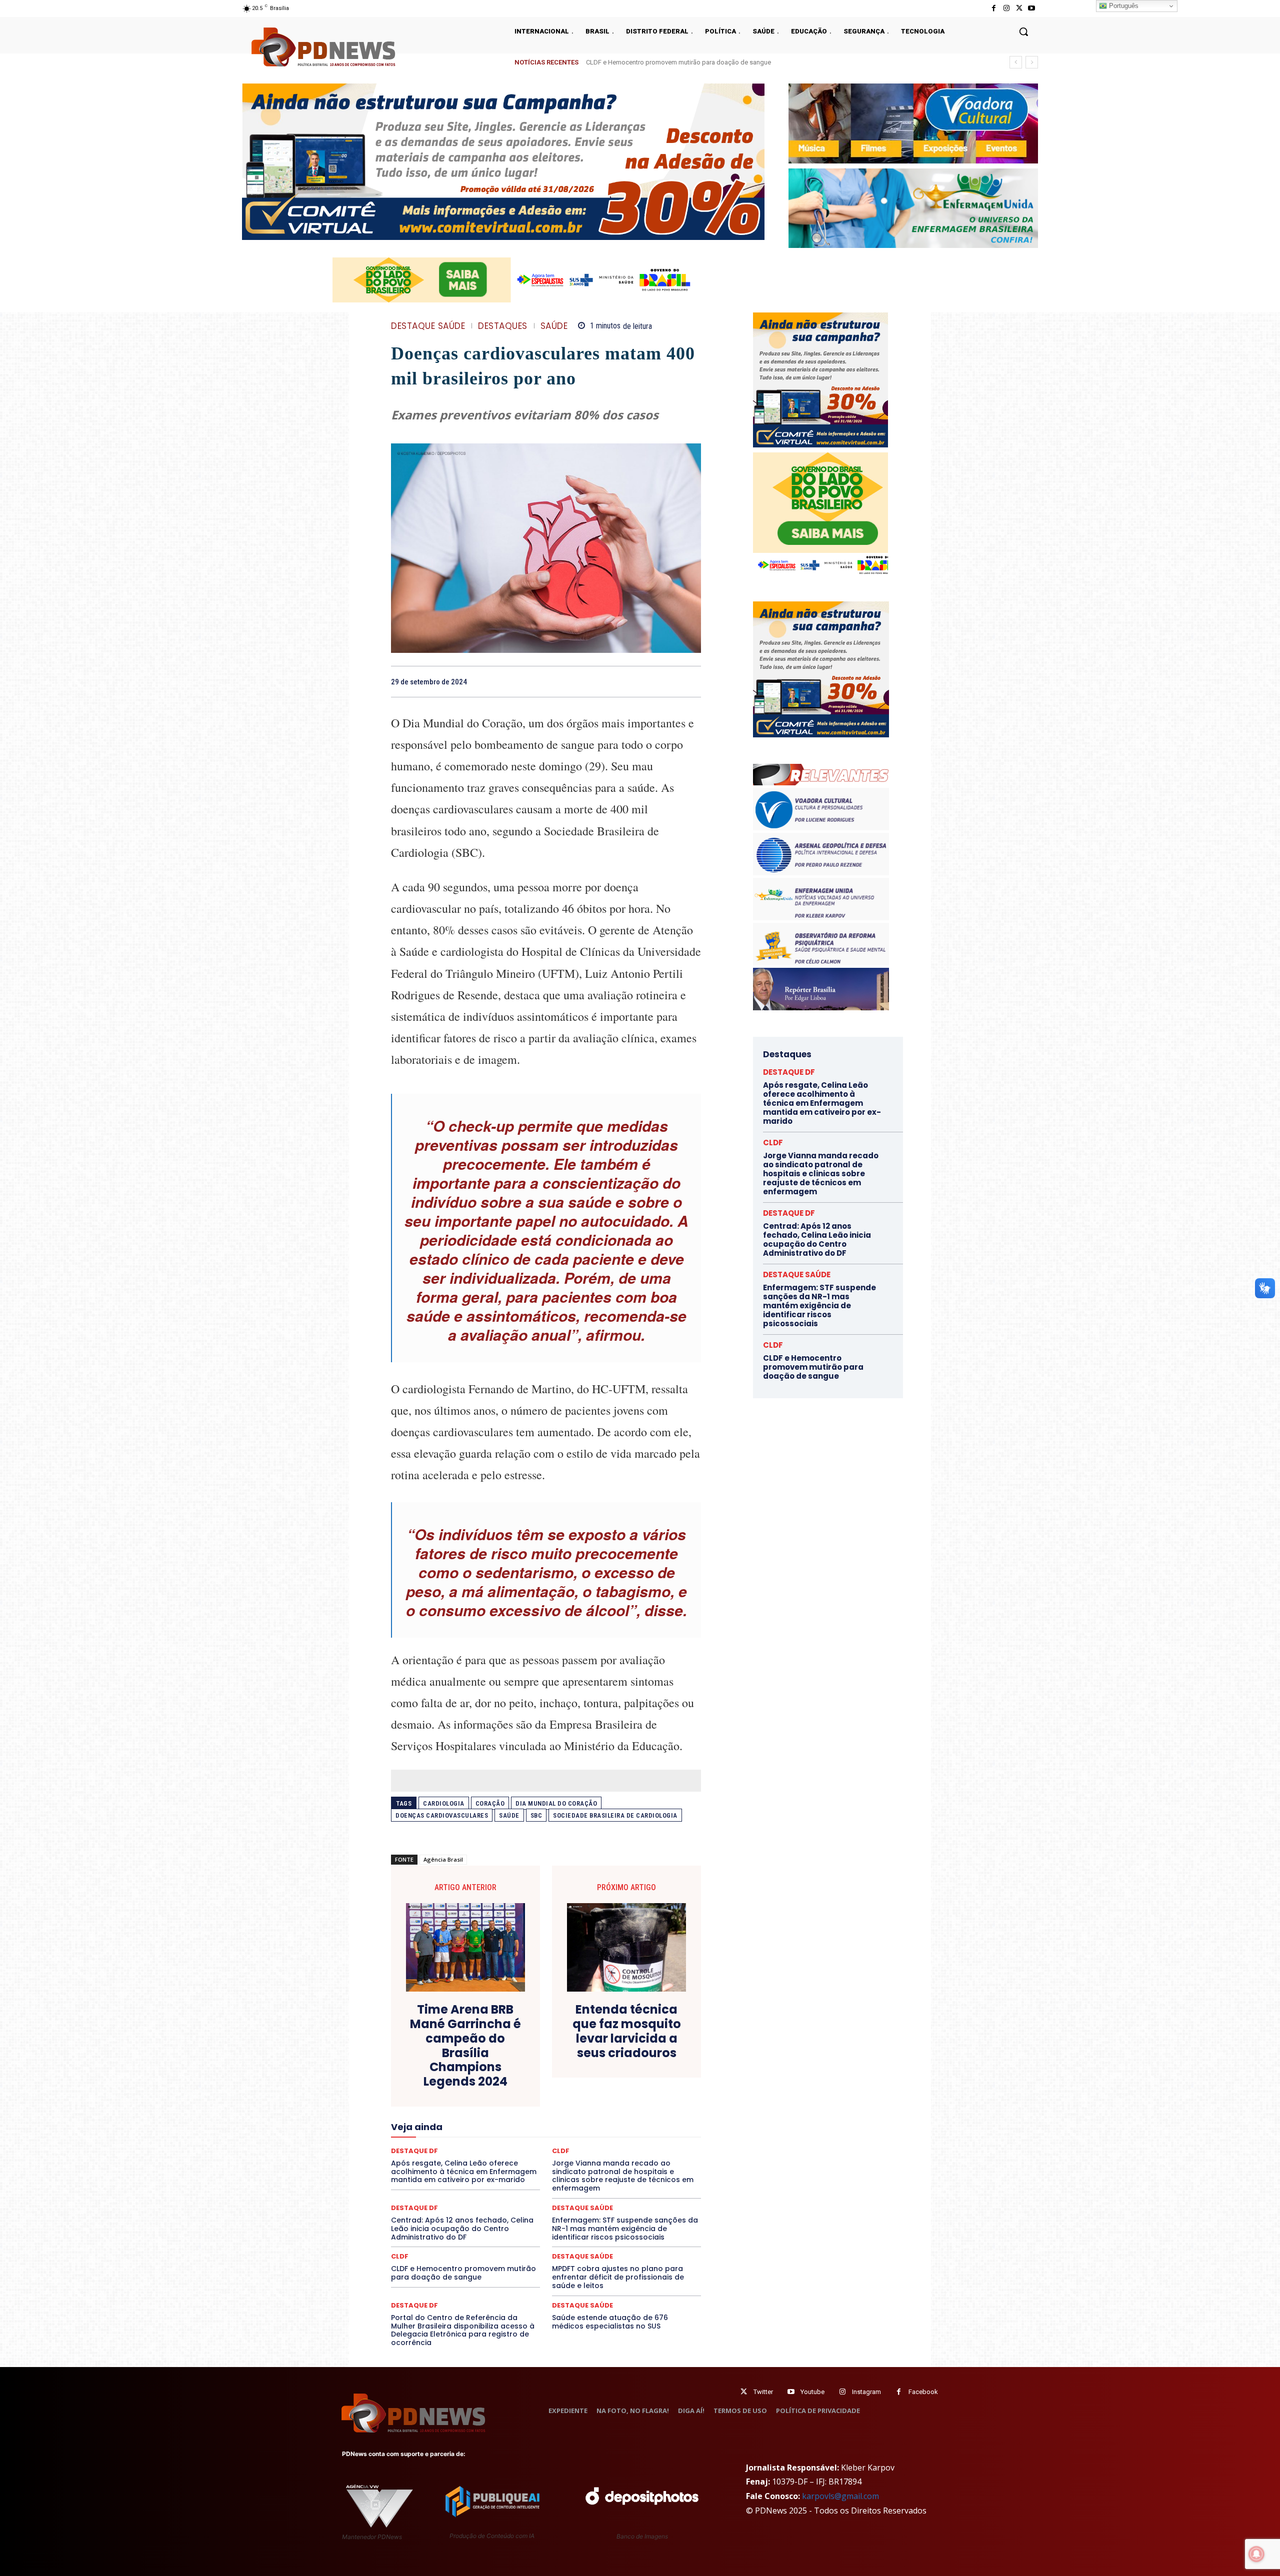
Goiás (545, 2116)
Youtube (812, 2392)
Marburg (639, 2125)
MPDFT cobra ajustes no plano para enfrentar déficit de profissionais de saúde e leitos (618, 2277)
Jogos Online (461, 2125)
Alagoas (478, 2053)
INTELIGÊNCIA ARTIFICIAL (603, 2116)
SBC (536, 1815)
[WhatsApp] (691, 681)
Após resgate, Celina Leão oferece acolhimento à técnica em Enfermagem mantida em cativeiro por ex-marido (822, 1103)
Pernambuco (657, 2143)
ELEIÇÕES (512, 2098)
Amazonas (518, 2053)
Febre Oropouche (466, 2116)
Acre (448, 2053)
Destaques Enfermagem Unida (518, 2089)
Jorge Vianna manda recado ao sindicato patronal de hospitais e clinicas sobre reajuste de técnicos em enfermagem (755, 62)
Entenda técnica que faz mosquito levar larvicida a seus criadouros (627, 2031)
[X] (1019, 8)
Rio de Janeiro (485, 2161)
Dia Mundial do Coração (556, 1803)
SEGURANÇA (619, 2170)
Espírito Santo (427, 2107)
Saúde (509, 1815)
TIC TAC (550, 2179)
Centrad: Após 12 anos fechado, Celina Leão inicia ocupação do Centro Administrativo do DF (462, 2229)
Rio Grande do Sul (543, 2161)
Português (1123, 6)
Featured (635, 2107)
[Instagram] (1006, 8)
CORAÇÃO (490, 1803)
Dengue (469, 2080)
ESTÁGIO (511, 2107)
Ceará (616, 2053)
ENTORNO (650, 2098)
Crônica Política (553, 2071)
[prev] (1016, 62)
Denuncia (505, 2080)
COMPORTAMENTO (484, 2062)
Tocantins (588, 2179)
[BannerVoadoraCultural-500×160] (913, 123)
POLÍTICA (450, 2152)
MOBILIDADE (617, 2134)
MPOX (656, 2134)
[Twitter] (744, 2392)
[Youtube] (1032, 8)
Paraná (616, 2143)
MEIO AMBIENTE (513, 2134)
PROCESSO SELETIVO (507, 2152)
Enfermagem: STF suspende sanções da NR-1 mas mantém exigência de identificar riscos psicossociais (625, 2229)
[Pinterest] (668, 681)
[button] (1023, 31)
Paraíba (584, 2143)
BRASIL (585, 2053)
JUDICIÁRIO (509, 2125)
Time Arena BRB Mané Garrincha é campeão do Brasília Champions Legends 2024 (465, 2046)
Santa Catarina (638, 2161)
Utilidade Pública (638, 2179)
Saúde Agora (519, 2170)
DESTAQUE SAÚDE (428, 326)
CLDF (400, 2256)
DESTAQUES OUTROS (604, 2089)
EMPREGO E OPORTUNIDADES (581, 2098)
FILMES (514, 2116)
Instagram (866, 2392)
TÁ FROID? (426, 2179)
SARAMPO (441, 2170)
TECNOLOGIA (507, 2179)
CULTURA (640, 2071)
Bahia (554, 2053)
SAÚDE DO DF (569, 2170)
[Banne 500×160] (913, 208)
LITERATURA (556, 2125)
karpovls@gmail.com (840, 2496)
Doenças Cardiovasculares (442, 1815)
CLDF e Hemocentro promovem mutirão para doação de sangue (463, 2273)
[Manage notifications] (1256, 2554)
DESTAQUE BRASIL (557, 2080)
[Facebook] (994, 8)
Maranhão (600, 2125)
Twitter (763, 2392)
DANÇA (435, 2080)
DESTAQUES (503, 326)
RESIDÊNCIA (435, 2161)
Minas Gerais (568, 2134)
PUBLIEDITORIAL (574, 2152)
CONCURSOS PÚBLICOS (559, 2062)
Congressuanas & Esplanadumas (653, 2062)
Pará (554, 2143)
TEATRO (464, 2179)
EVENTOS (549, 2107)
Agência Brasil (443, 1859)
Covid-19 (505, 2071)
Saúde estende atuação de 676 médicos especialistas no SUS (610, 2322)
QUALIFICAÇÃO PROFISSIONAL (655, 2152)
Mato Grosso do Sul (449, 2134)
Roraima (592, 2161)
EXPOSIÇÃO (592, 2107)
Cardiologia (444, 1803)
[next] (1032, 62)
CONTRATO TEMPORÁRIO (443, 2071)
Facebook (923, 2392)
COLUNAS (430, 2062)
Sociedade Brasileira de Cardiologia (615, 1815)
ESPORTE (473, 2107)
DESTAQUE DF (616, 2080)
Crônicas (601, 2071)
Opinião (481, 2143)
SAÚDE (554, 326)
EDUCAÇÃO (468, 2098)
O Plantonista (438, 2143)
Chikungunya (655, 2053)
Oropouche (520, 2143)
